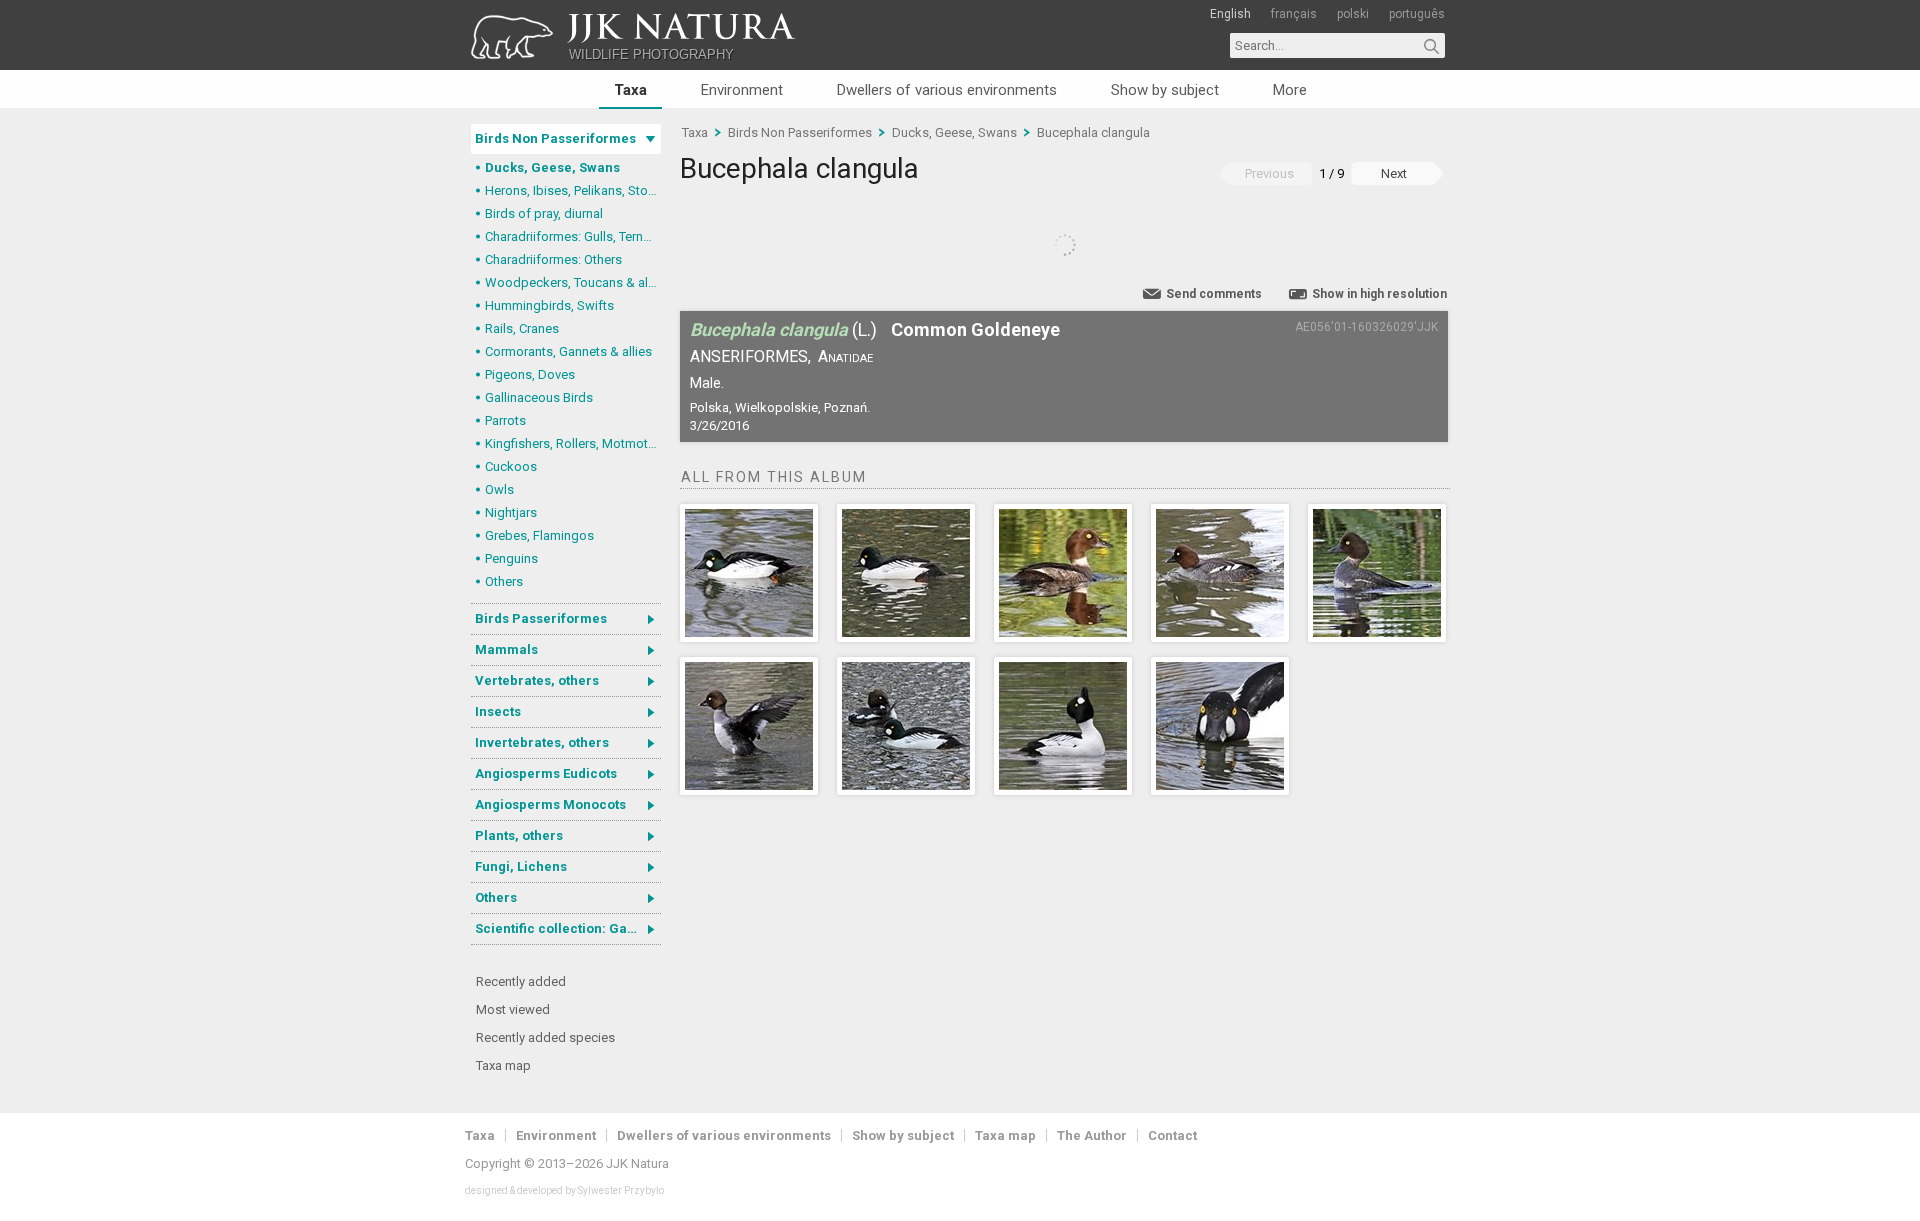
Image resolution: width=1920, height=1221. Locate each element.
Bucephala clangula (1093, 132)
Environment (742, 90)
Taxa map (503, 1065)
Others (504, 581)
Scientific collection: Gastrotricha (568, 928)
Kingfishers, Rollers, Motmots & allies (573, 443)
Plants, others (519, 835)
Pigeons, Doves (530, 374)
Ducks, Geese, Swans (552, 167)
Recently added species (545, 1037)
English (1230, 14)
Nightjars (511, 512)
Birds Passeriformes (541, 618)
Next (1394, 173)
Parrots (505, 420)
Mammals (506, 649)
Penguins (511, 558)
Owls (499, 489)
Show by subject (1165, 90)
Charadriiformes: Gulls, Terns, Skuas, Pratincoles (573, 236)
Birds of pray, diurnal (544, 213)
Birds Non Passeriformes (555, 138)
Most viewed (513, 1009)
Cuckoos (511, 466)
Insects (498, 711)
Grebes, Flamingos (539, 535)
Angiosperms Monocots (550, 804)
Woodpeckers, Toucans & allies (573, 282)
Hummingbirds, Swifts (549, 305)
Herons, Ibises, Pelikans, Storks (573, 190)
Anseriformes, (750, 356)
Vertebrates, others (537, 680)
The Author (1092, 1135)
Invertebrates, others (542, 742)
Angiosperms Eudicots (546, 773)
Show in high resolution (1379, 294)
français (1294, 14)
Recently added (521, 981)
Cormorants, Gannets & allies (568, 351)
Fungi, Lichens (521, 866)
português (1417, 14)
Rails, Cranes (522, 328)
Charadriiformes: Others (553, 259)
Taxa (630, 90)
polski (1353, 14)
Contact (1172, 1135)
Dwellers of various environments (947, 90)
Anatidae (845, 356)
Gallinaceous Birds (539, 397)
